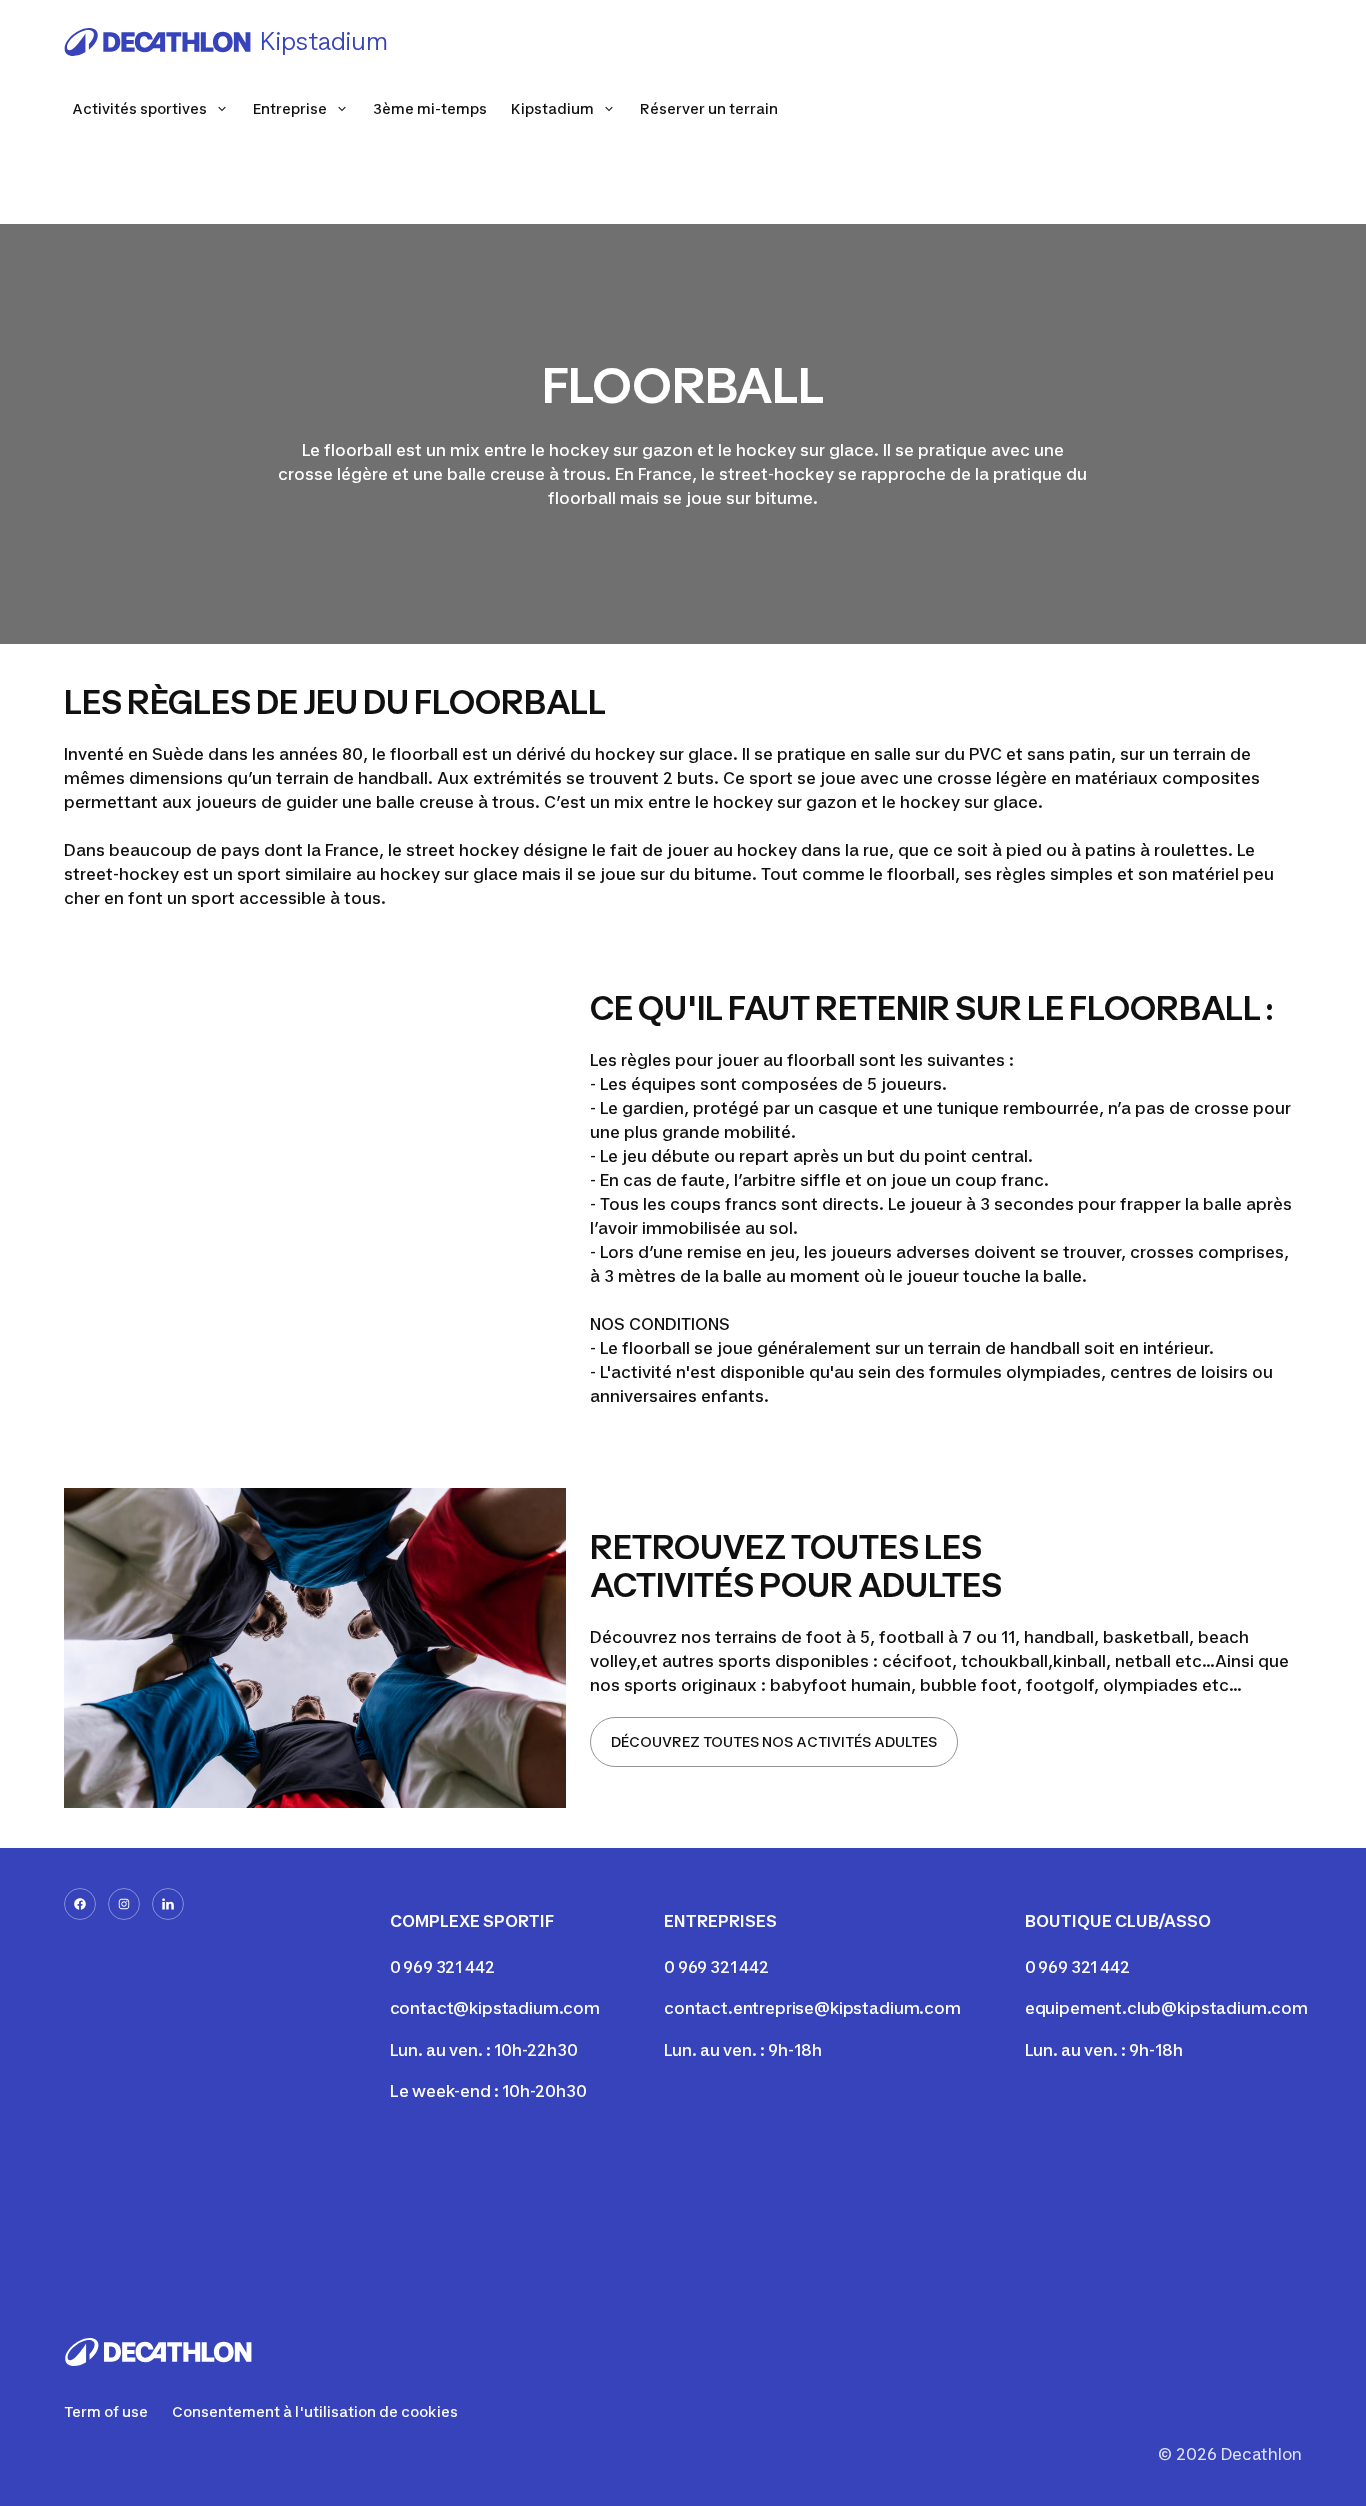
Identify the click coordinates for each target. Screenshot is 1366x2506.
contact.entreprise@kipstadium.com (812, 2008)
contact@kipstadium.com (495, 2008)
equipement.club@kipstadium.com (1166, 2008)
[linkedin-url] (168, 1904)
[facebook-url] (80, 1904)
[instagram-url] (124, 1904)
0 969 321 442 (442, 1967)
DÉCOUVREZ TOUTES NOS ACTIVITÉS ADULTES (774, 1741)
